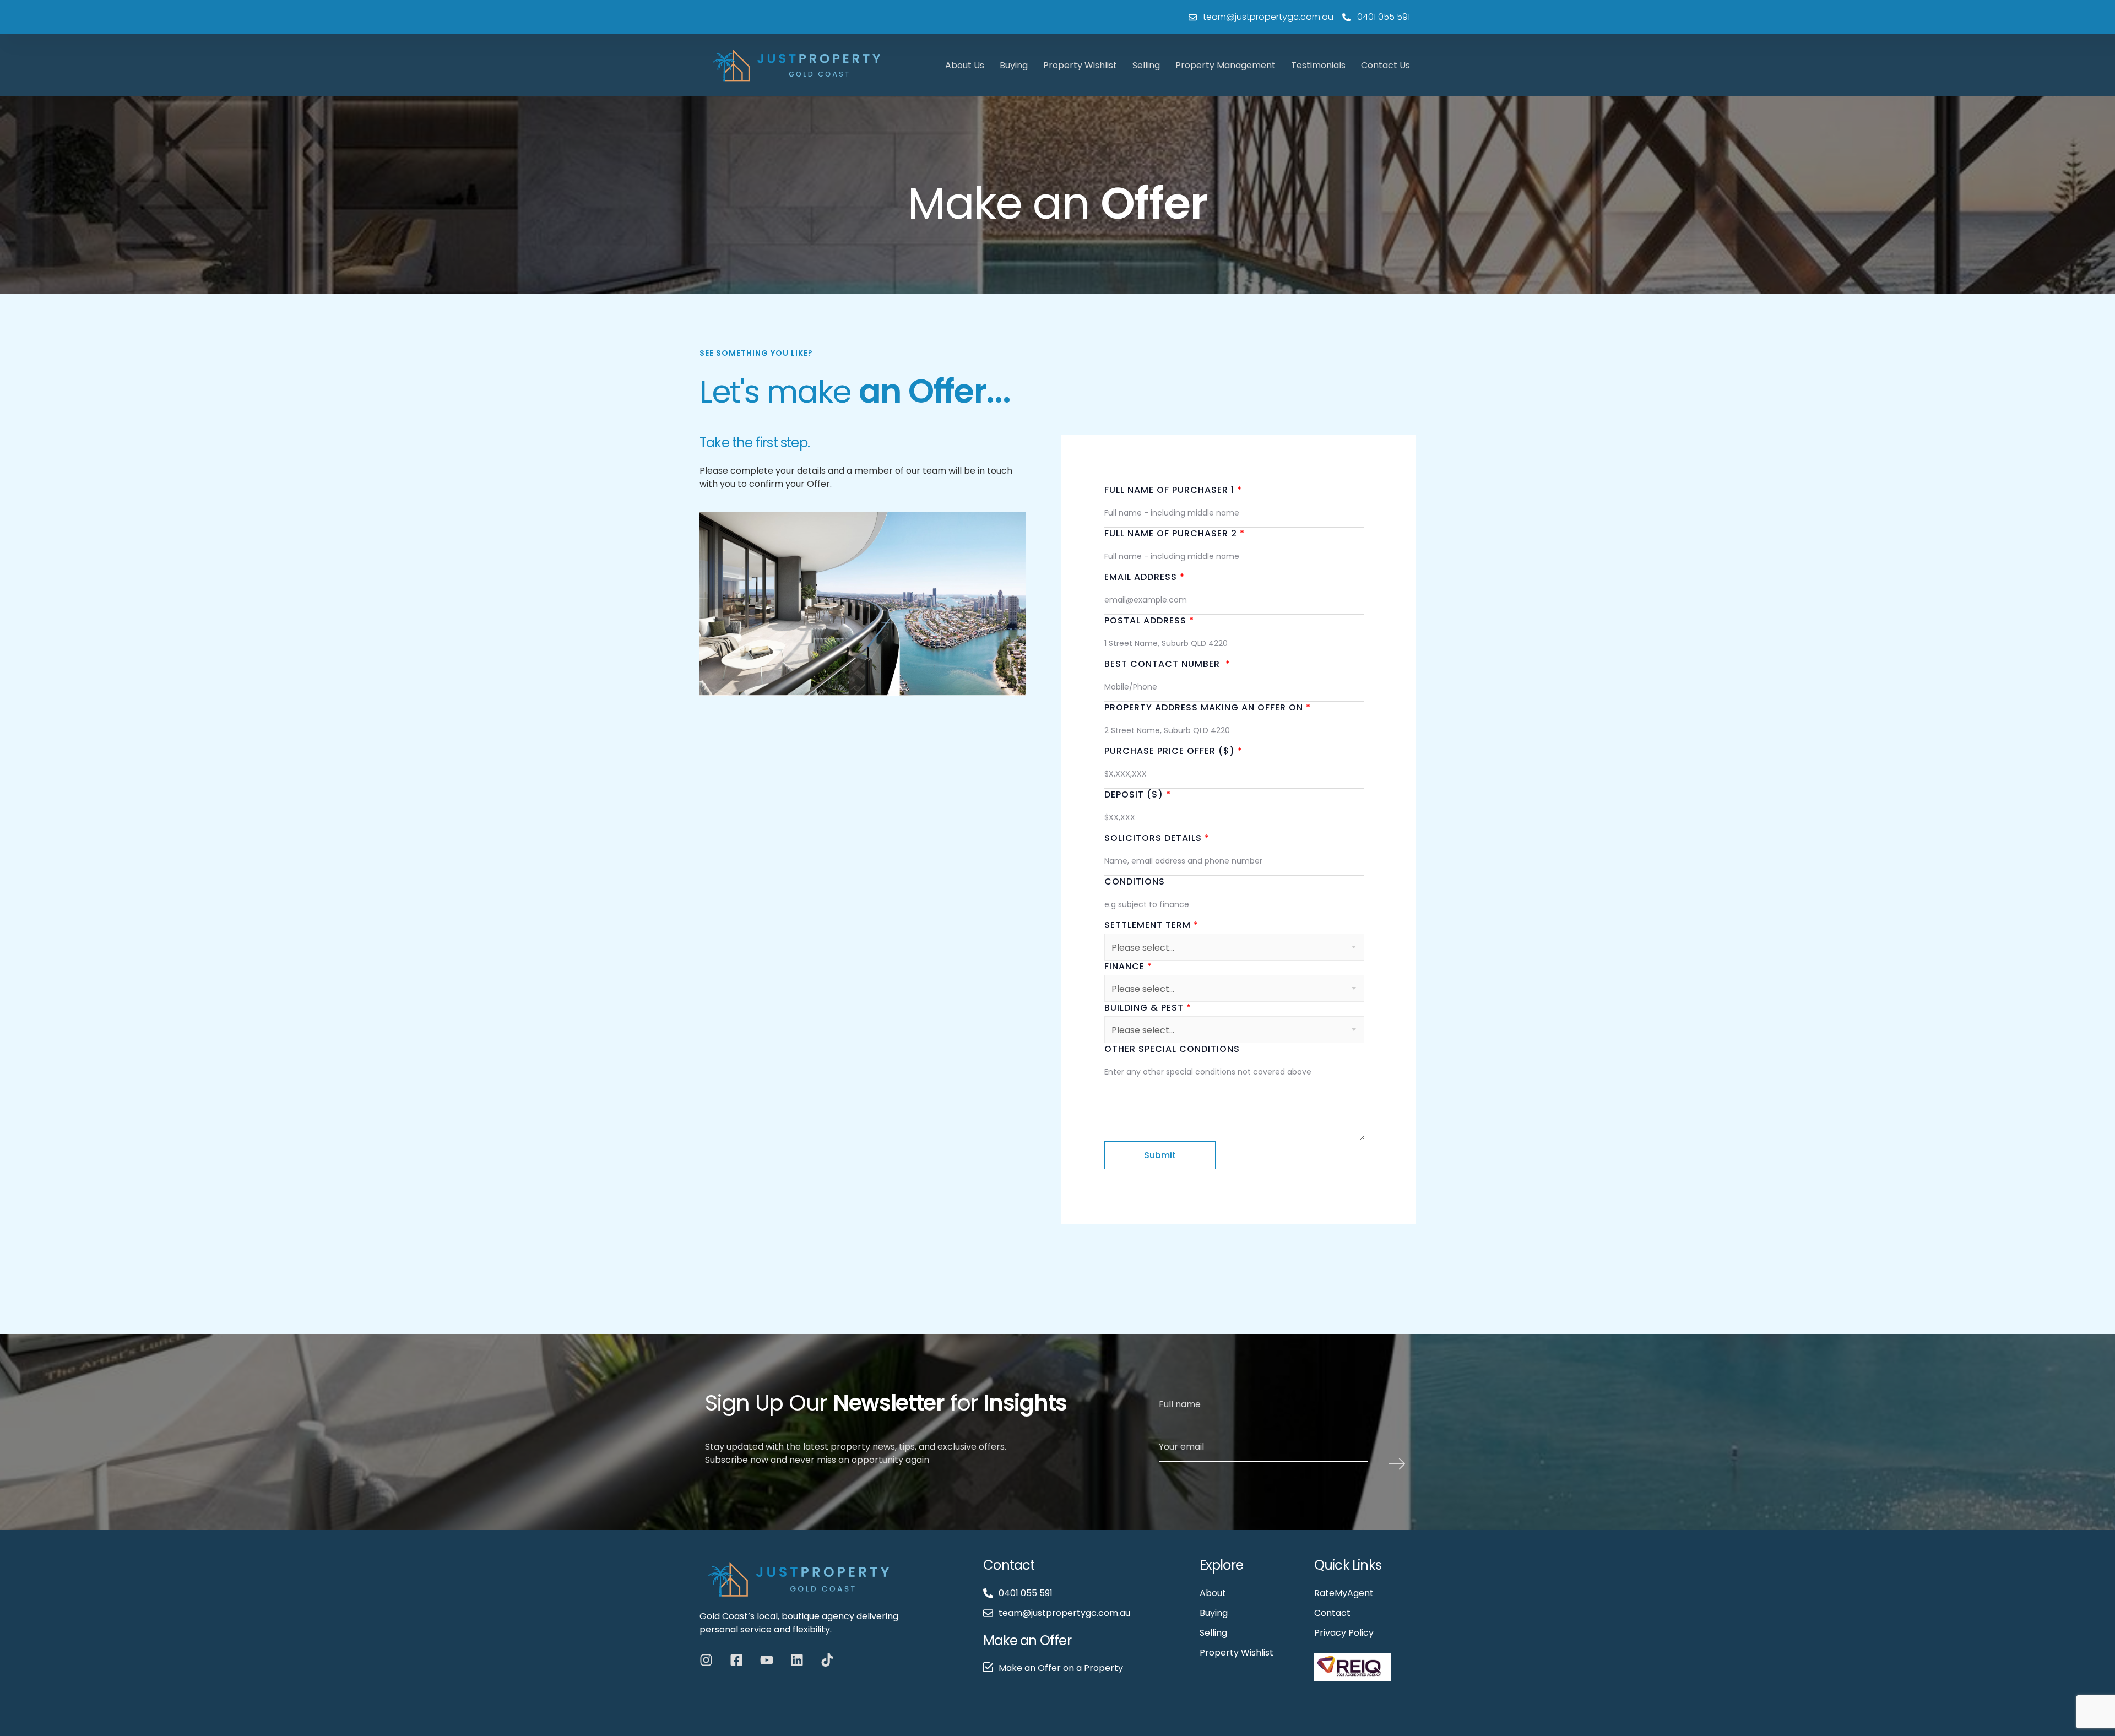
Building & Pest (1148, 1008)
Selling (1146, 65)
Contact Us (1385, 65)
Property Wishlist (1080, 65)
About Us (965, 65)
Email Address (1145, 577)
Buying (1014, 65)
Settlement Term (1151, 925)
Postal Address (1149, 620)
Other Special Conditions (1172, 1049)
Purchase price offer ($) (1173, 751)
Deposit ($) (1138, 794)
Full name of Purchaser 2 (1175, 533)
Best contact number (1167, 664)
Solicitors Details (1157, 838)
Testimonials (1318, 65)
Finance (1128, 966)
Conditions (1135, 881)
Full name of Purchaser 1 (1173, 490)
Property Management (1225, 65)
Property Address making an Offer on (1208, 707)
